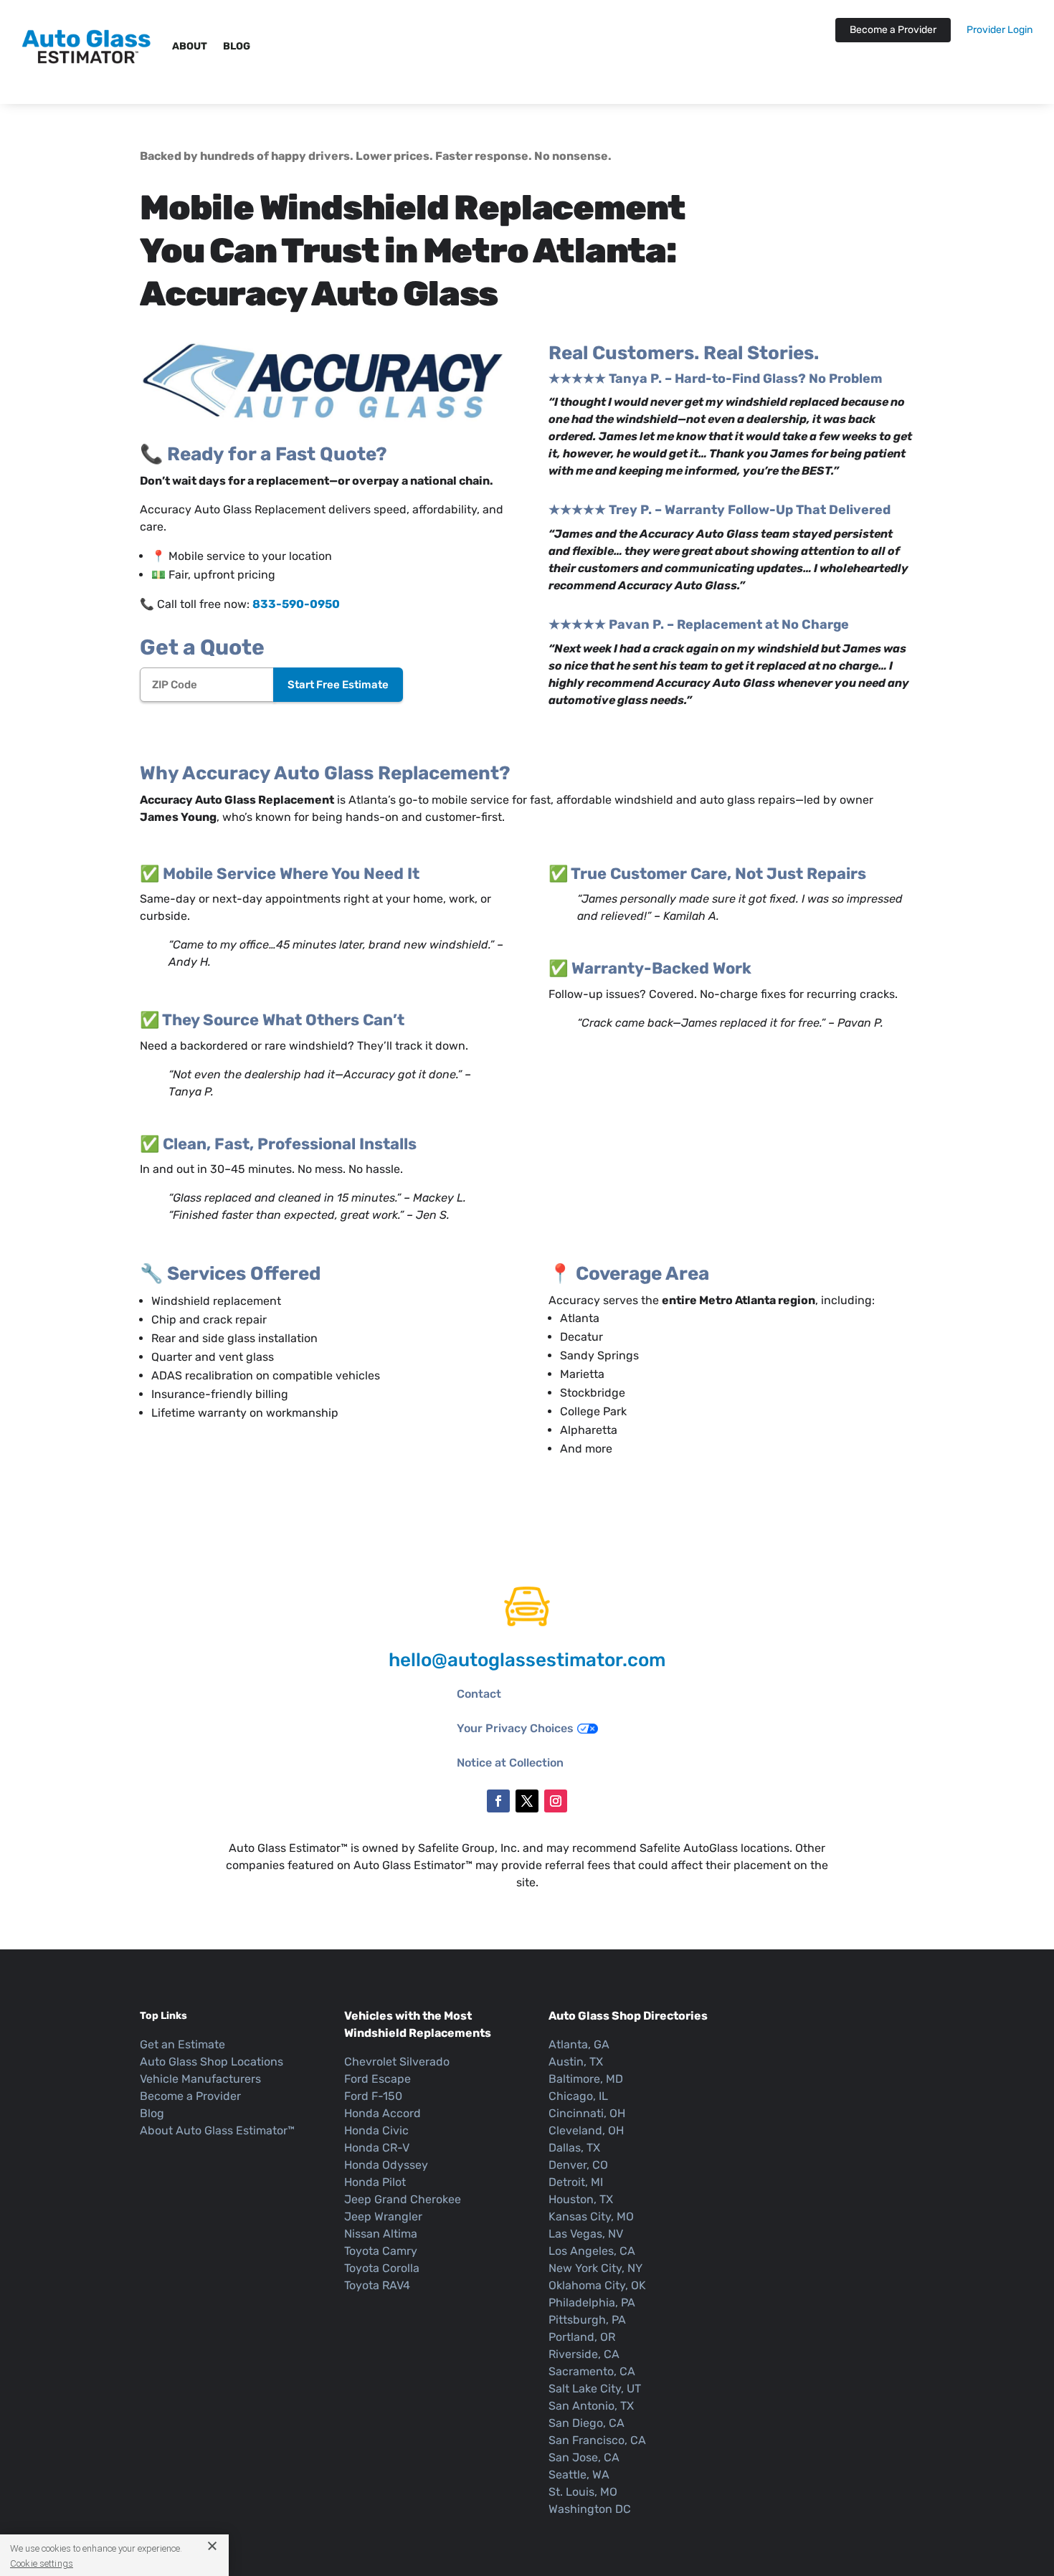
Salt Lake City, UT (595, 2389)
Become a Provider (893, 30)
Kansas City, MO (591, 2216)
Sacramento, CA (592, 2371)
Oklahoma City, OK (597, 2285)
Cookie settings (42, 2563)
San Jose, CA (584, 2457)
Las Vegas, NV (586, 2234)
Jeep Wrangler (383, 2216)
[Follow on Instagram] (556, 1801)
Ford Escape (378, 2079)
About (190, 46)
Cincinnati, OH (587, 2113)
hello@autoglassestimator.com (527, 1660)
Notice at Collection (510, 1763)
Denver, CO (578, 2165)
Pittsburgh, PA (587, 2320)
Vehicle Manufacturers (200, 2079)
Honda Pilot (375, 2182)
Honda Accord (383, 2113)
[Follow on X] (527, 1801)
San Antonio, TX (591, 2406)
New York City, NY (595, 2268)
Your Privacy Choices (515, 1728)
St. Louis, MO (583, 2492)
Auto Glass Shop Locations (212, 2062)
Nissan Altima (381, 2234)
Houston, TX (581, 2199)
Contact (479, 1694)
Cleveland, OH (586, 2130)
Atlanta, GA (579, 2044)
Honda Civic (376, 2130)
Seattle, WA (579, 2475)
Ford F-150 (373, 2096)
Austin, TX (576, 2062)
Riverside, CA (584, 2354)
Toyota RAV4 (377, 2285)
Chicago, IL (578, 2096)
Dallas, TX (574, 2148)
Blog (237, 46)
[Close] (207, 2545)
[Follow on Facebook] (498, 1801)
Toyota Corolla (382, 2268)
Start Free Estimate (338, 685)
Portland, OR (582, 2337)
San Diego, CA (587, 2423)
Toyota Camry (381, 2251)
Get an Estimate (182, 2044)
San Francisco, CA (597, 2440)
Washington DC (590, 2509)
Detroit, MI (576, 2182)
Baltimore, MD (586, 2079)
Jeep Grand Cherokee (403, 2199)
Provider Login (1000, 30)
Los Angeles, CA (592, 2251)
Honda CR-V (377, 2148)
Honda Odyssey (386, 2165)
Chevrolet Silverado (397, 2062)
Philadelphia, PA (592, 2302)
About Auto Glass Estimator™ (217, 2130)
